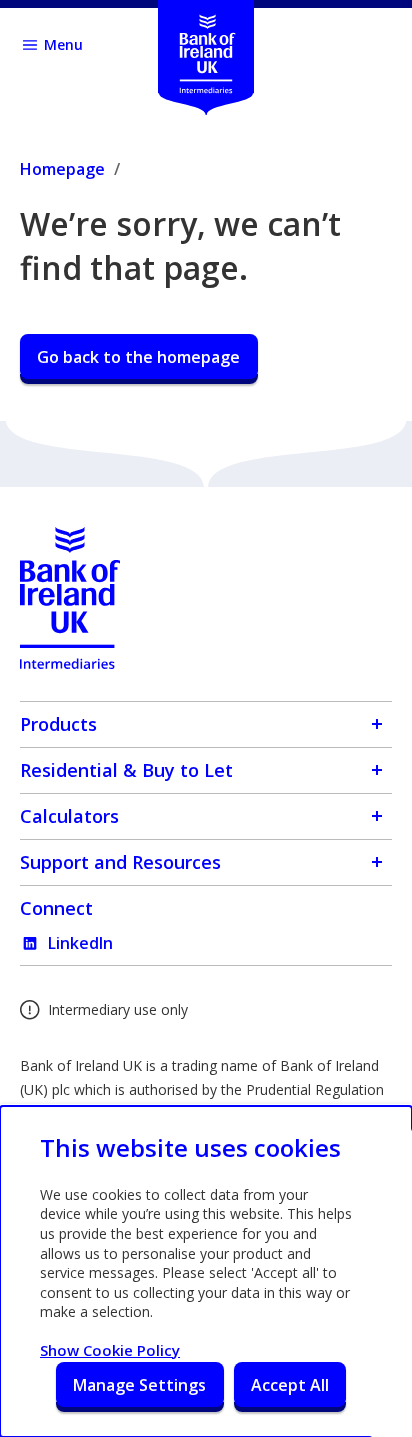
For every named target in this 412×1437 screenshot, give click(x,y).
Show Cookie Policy (110, 1350)
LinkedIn (80, 943)
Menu (63, 44)
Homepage (62, 169)
